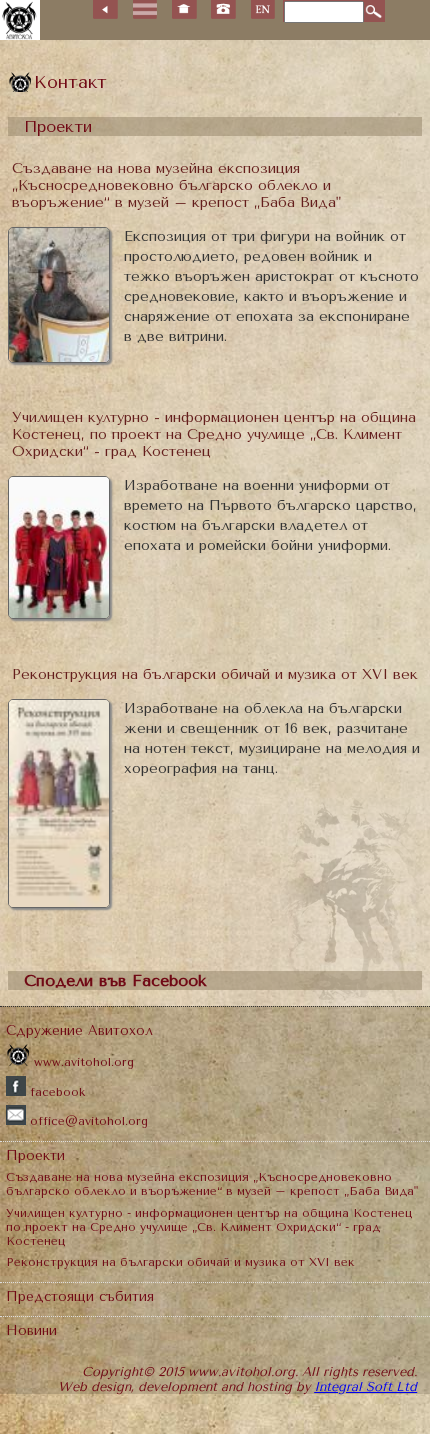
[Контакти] (223, 10)
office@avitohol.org (87, 1121)
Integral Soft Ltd (365, 1386)
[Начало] (184, 10)
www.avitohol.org (82, 1062)
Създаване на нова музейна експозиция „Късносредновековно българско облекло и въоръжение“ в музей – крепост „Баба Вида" (176, 185)
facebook (55, 1092)
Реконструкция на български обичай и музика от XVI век (215, 674)
